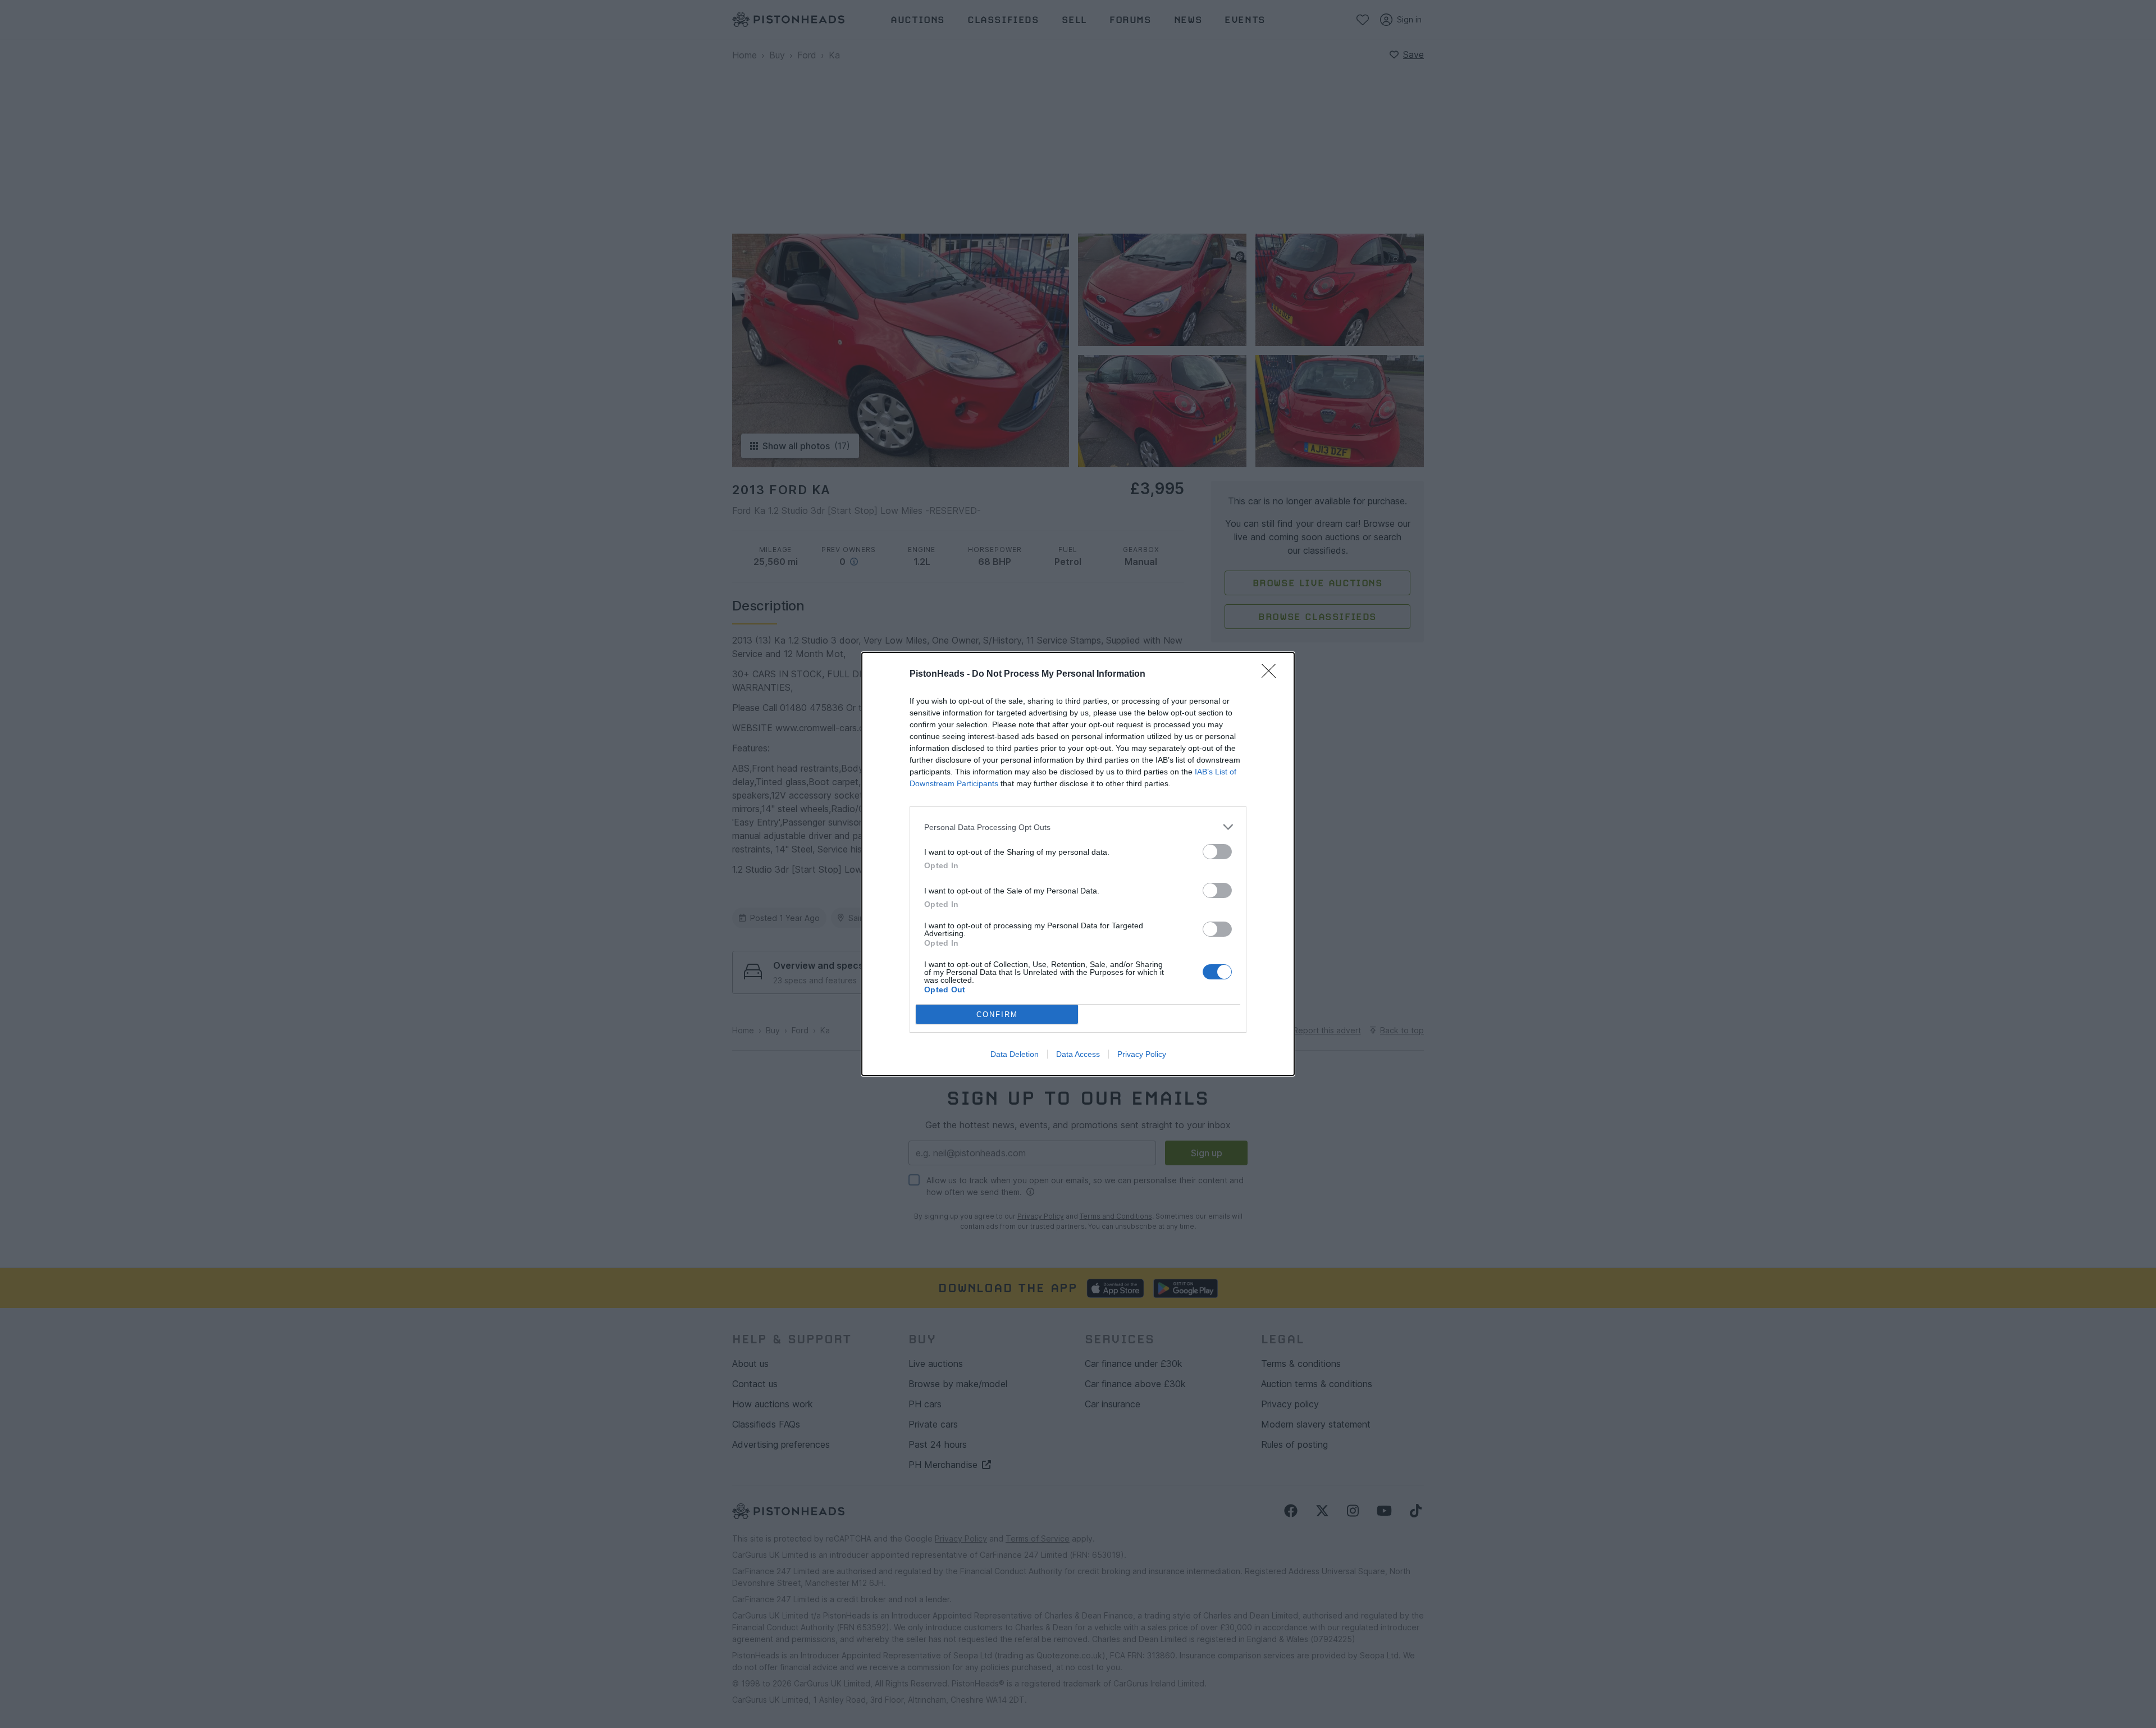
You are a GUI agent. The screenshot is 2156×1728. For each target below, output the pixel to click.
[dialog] (1078, 864)
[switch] (1217, 852)
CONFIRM (997, 1015)
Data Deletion (1015, 1054)
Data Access (1078, 1054)
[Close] (1272, 674)
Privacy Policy (1142, 1054)
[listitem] (1078, 827)
